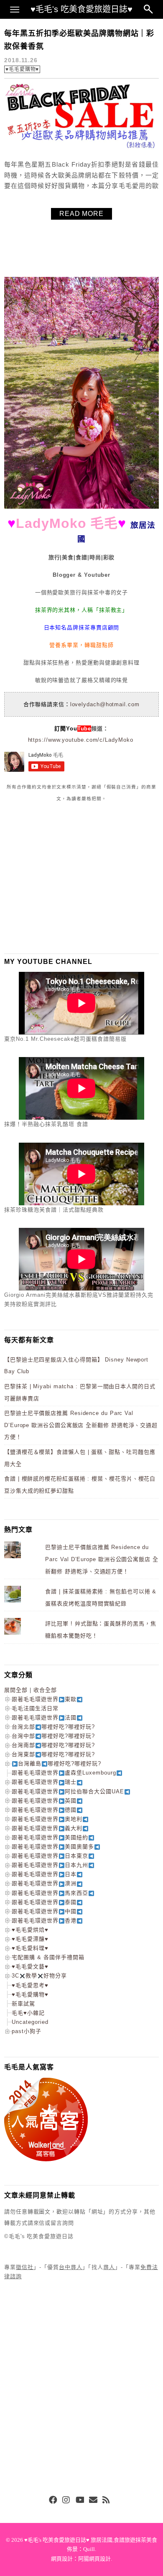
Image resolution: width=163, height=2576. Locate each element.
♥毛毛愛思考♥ (30, 1985)
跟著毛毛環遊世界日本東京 (50, 1856)
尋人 (109, 2267)
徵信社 (25, 2267)
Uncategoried (30, 2022)
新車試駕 (23, 2004)
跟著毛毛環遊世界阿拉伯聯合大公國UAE (68, 1791)
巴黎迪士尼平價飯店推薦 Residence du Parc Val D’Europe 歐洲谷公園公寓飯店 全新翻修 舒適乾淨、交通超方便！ (81, 1425)
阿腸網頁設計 (94, 2559)
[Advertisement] (67, 877)
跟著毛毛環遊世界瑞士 (44, 1782)
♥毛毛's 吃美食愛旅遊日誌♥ (81, 9)
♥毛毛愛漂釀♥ (30, 1939)
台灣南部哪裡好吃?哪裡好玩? (53, 1745)
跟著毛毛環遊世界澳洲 (44, 1883)
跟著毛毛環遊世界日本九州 (50, 1865)
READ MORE (81, 214)
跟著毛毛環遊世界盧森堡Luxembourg (64, 1773)
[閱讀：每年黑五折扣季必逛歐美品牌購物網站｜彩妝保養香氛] (81, 148)
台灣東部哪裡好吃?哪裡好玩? (53, 1754)
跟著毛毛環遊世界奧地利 (47, 1819)
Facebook (53, 2500)
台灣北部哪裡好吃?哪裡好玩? (53, 1727)
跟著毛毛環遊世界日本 (44, 1874)
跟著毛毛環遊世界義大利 (47, 1828)
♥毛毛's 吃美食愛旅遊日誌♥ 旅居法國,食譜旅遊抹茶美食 (91, 2540)
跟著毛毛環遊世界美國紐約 (50, 1837)
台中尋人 (71, 2267)
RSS (107, 2500)
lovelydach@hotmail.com (105, 704)
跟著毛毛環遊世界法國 (44, 1718)
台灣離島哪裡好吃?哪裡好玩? (60, 1763)
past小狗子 (27, 2031)
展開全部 (16, 1690)
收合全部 (45, 1690)
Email (93, 2500)
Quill (89, 2549)
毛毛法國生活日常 (35, 1708)
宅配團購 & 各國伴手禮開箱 (48, 1957)
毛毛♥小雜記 (28, 2013)
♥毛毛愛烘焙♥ (30, 1930)
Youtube (80, 2500)
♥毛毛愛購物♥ (22, 69)
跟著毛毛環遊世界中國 (44, 1911)
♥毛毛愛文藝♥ (30, 1966)
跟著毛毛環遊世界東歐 (44, 1699)
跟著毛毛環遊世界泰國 (44, 1902)
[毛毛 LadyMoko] (81, 507)
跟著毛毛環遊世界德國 (44, 1810)
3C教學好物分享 (39, 1976)
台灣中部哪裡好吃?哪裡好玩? (53, 1736)
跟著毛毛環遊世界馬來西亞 (50, 1893)
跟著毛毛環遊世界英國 (44, 1801)
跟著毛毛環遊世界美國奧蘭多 (53, 1847)
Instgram (66, 2500)
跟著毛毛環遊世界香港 (44, 1921)
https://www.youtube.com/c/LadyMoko (81, 740)
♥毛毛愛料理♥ (30, 1948)
